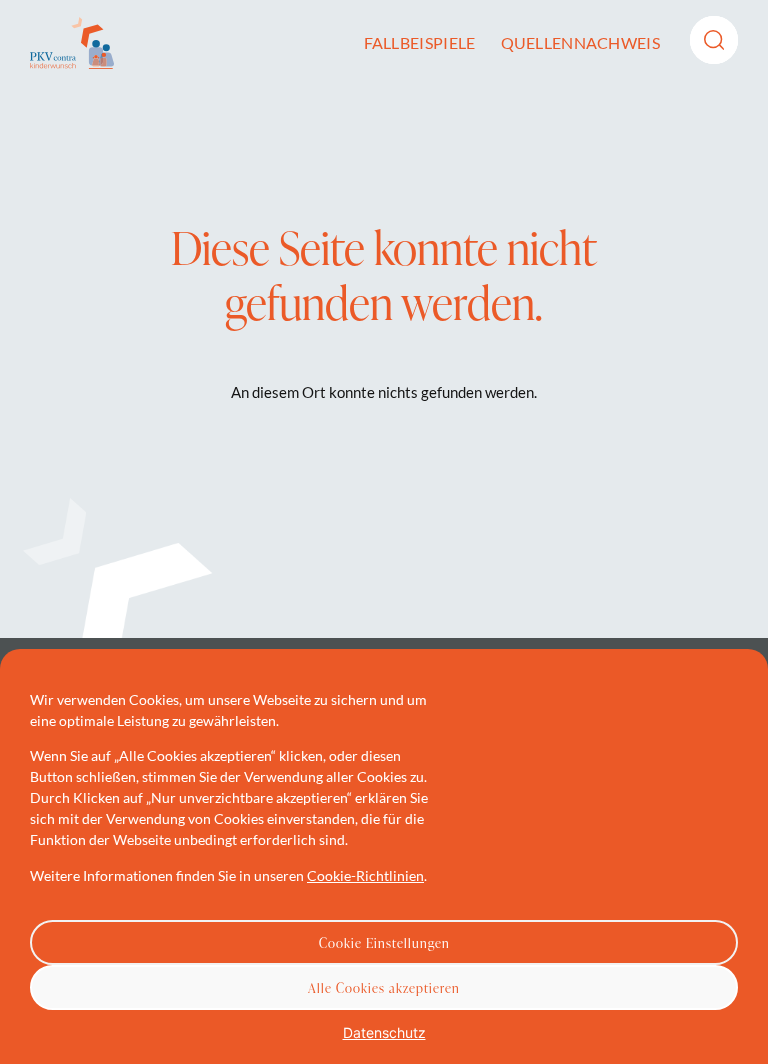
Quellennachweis (581, 42)
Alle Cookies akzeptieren (384, 988)
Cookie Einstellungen (384, 943)
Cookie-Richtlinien (365, 875)
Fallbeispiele (420, 42)
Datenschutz (384, 1032)
